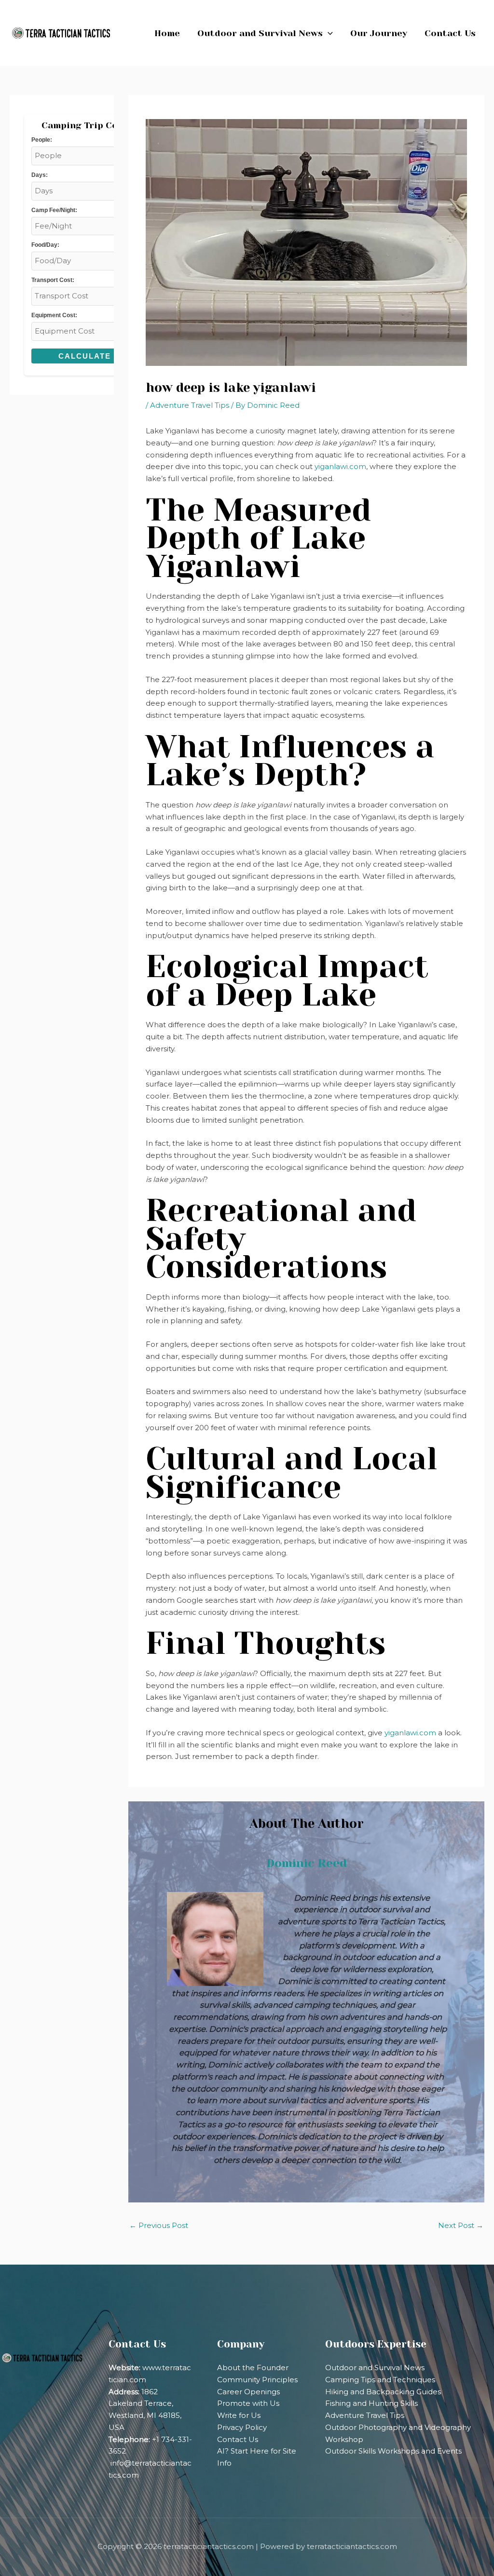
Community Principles (257, 2380)
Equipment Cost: (54, 315)
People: (42, 140)
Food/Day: (45, 245)
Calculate (85, 356)
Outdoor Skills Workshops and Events (393, 2451)
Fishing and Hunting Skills (371, 2403)
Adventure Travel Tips (190, 405)
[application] (328, 33)
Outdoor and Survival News (375, 2368)
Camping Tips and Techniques (380, 2380)
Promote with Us (248, 2403)
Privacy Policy (242, 2427)
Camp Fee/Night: (54, 210)
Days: (40, 175)
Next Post (461, 2225)
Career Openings (248, 2392)
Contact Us (238, 2439)
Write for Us (239, 2415)
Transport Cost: (53, 280)
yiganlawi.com (340, 466)
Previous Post (159, 2225)
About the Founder (253, 2368)
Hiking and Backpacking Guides (383, 2392)
